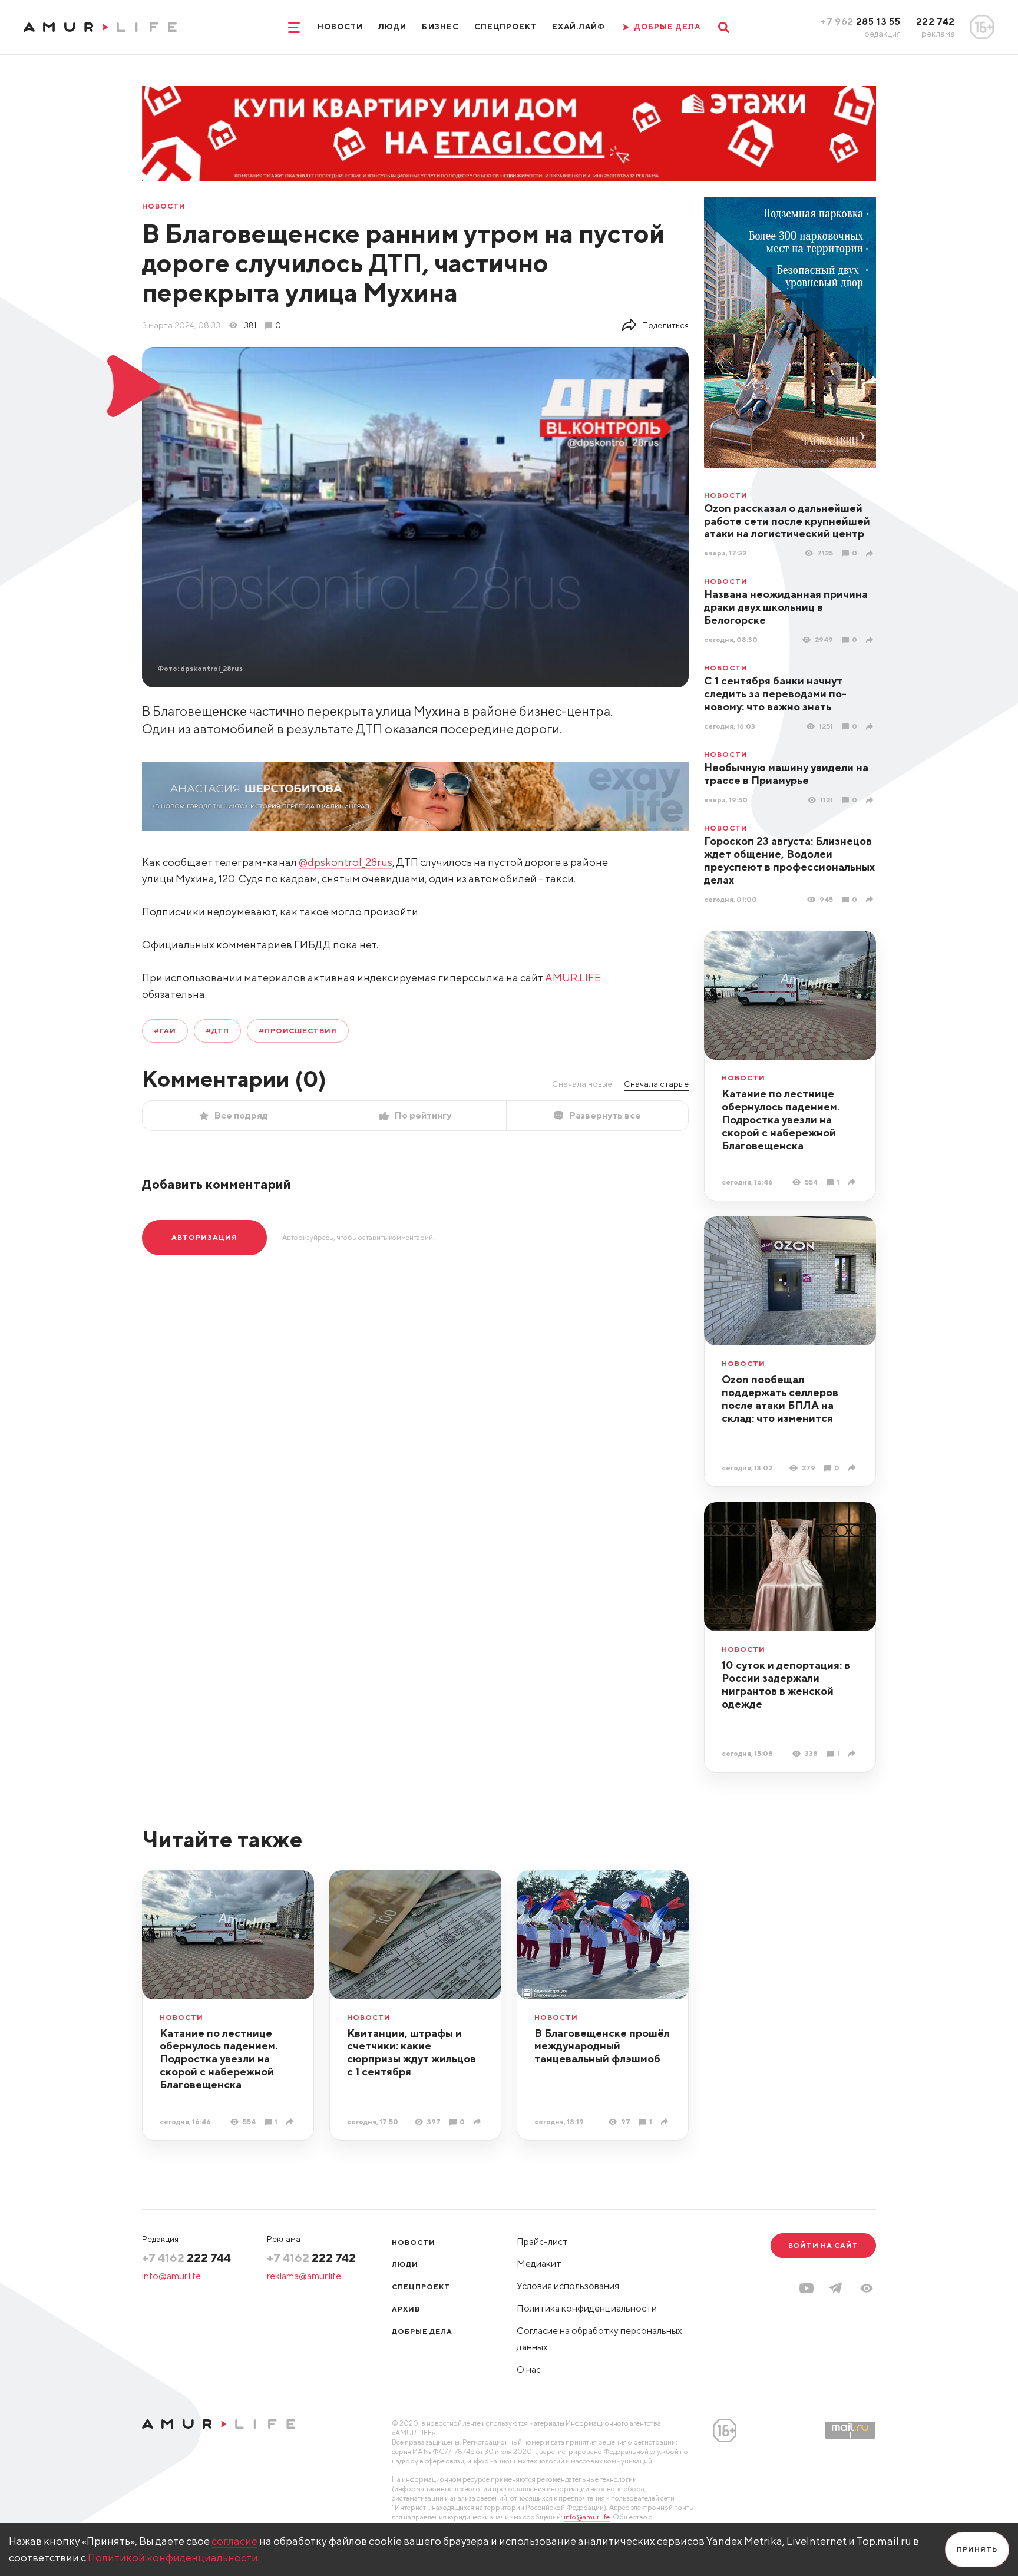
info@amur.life (171, 2276)
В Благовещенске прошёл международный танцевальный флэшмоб (602, 2046)
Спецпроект (505, 27)
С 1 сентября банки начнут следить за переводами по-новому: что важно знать (775, 694)
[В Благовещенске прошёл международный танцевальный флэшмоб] (666, 2122)
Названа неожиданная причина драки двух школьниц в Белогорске (786, 607)
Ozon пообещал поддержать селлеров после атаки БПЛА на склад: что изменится (780, 1399)
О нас (529, 2370)
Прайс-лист (542, 2242)
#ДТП (217, 1031)
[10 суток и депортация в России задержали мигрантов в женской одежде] (853, 1753)
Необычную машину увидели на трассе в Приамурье (786, 774)
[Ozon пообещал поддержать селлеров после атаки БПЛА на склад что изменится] (853, 1468)
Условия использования (568, 2286)
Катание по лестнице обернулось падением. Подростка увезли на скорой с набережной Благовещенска (781, 1120)
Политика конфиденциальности (587, 2308)
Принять (977, 2549)
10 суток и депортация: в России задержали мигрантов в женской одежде (786, 1684)
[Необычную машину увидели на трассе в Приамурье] (871, 800)
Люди (392, 27)
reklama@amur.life (304, 2276)
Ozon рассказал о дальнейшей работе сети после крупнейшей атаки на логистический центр (787, 521)
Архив (406, 2309)
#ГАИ (165, 1031)
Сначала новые (582, 1084)
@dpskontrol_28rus (346, 862)
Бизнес (440, 27)
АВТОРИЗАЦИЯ (204, 1237)
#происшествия (298, 1031)
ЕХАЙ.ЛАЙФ (579, 27)
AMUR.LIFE (573, 978)
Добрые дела (422, 2331)
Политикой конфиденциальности (173, 2557)
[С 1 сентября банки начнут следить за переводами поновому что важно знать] (871, 727)
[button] (867, 2288)
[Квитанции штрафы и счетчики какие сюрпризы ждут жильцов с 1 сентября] (479, 2122)
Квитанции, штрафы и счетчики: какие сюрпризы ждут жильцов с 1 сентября (412, 2053)
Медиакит (539, 2263)
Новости (340, 27)
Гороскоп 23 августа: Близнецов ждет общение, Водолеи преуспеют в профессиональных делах (789, 860)
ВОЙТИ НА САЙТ (823, 2245)
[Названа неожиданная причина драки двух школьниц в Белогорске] (871, 640)
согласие (234, 2541)
